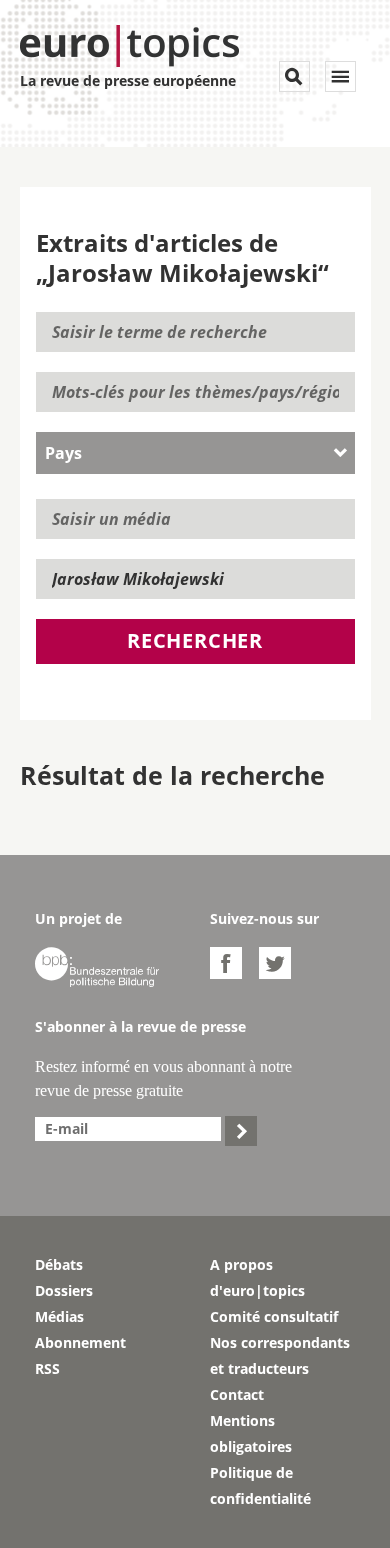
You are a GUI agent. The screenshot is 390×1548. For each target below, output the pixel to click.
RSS (47, 1368)
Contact (237, 1394)
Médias (59, 1316)
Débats (59, 1264)
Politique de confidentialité (260, 1485)
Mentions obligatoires (251, 1433)
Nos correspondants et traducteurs (280, 1355)
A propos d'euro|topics (257, 1277)
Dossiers (64, 1290)
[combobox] (195, 453)
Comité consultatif (274, 1316)
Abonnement (80, 1342)
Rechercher (195, 640)
